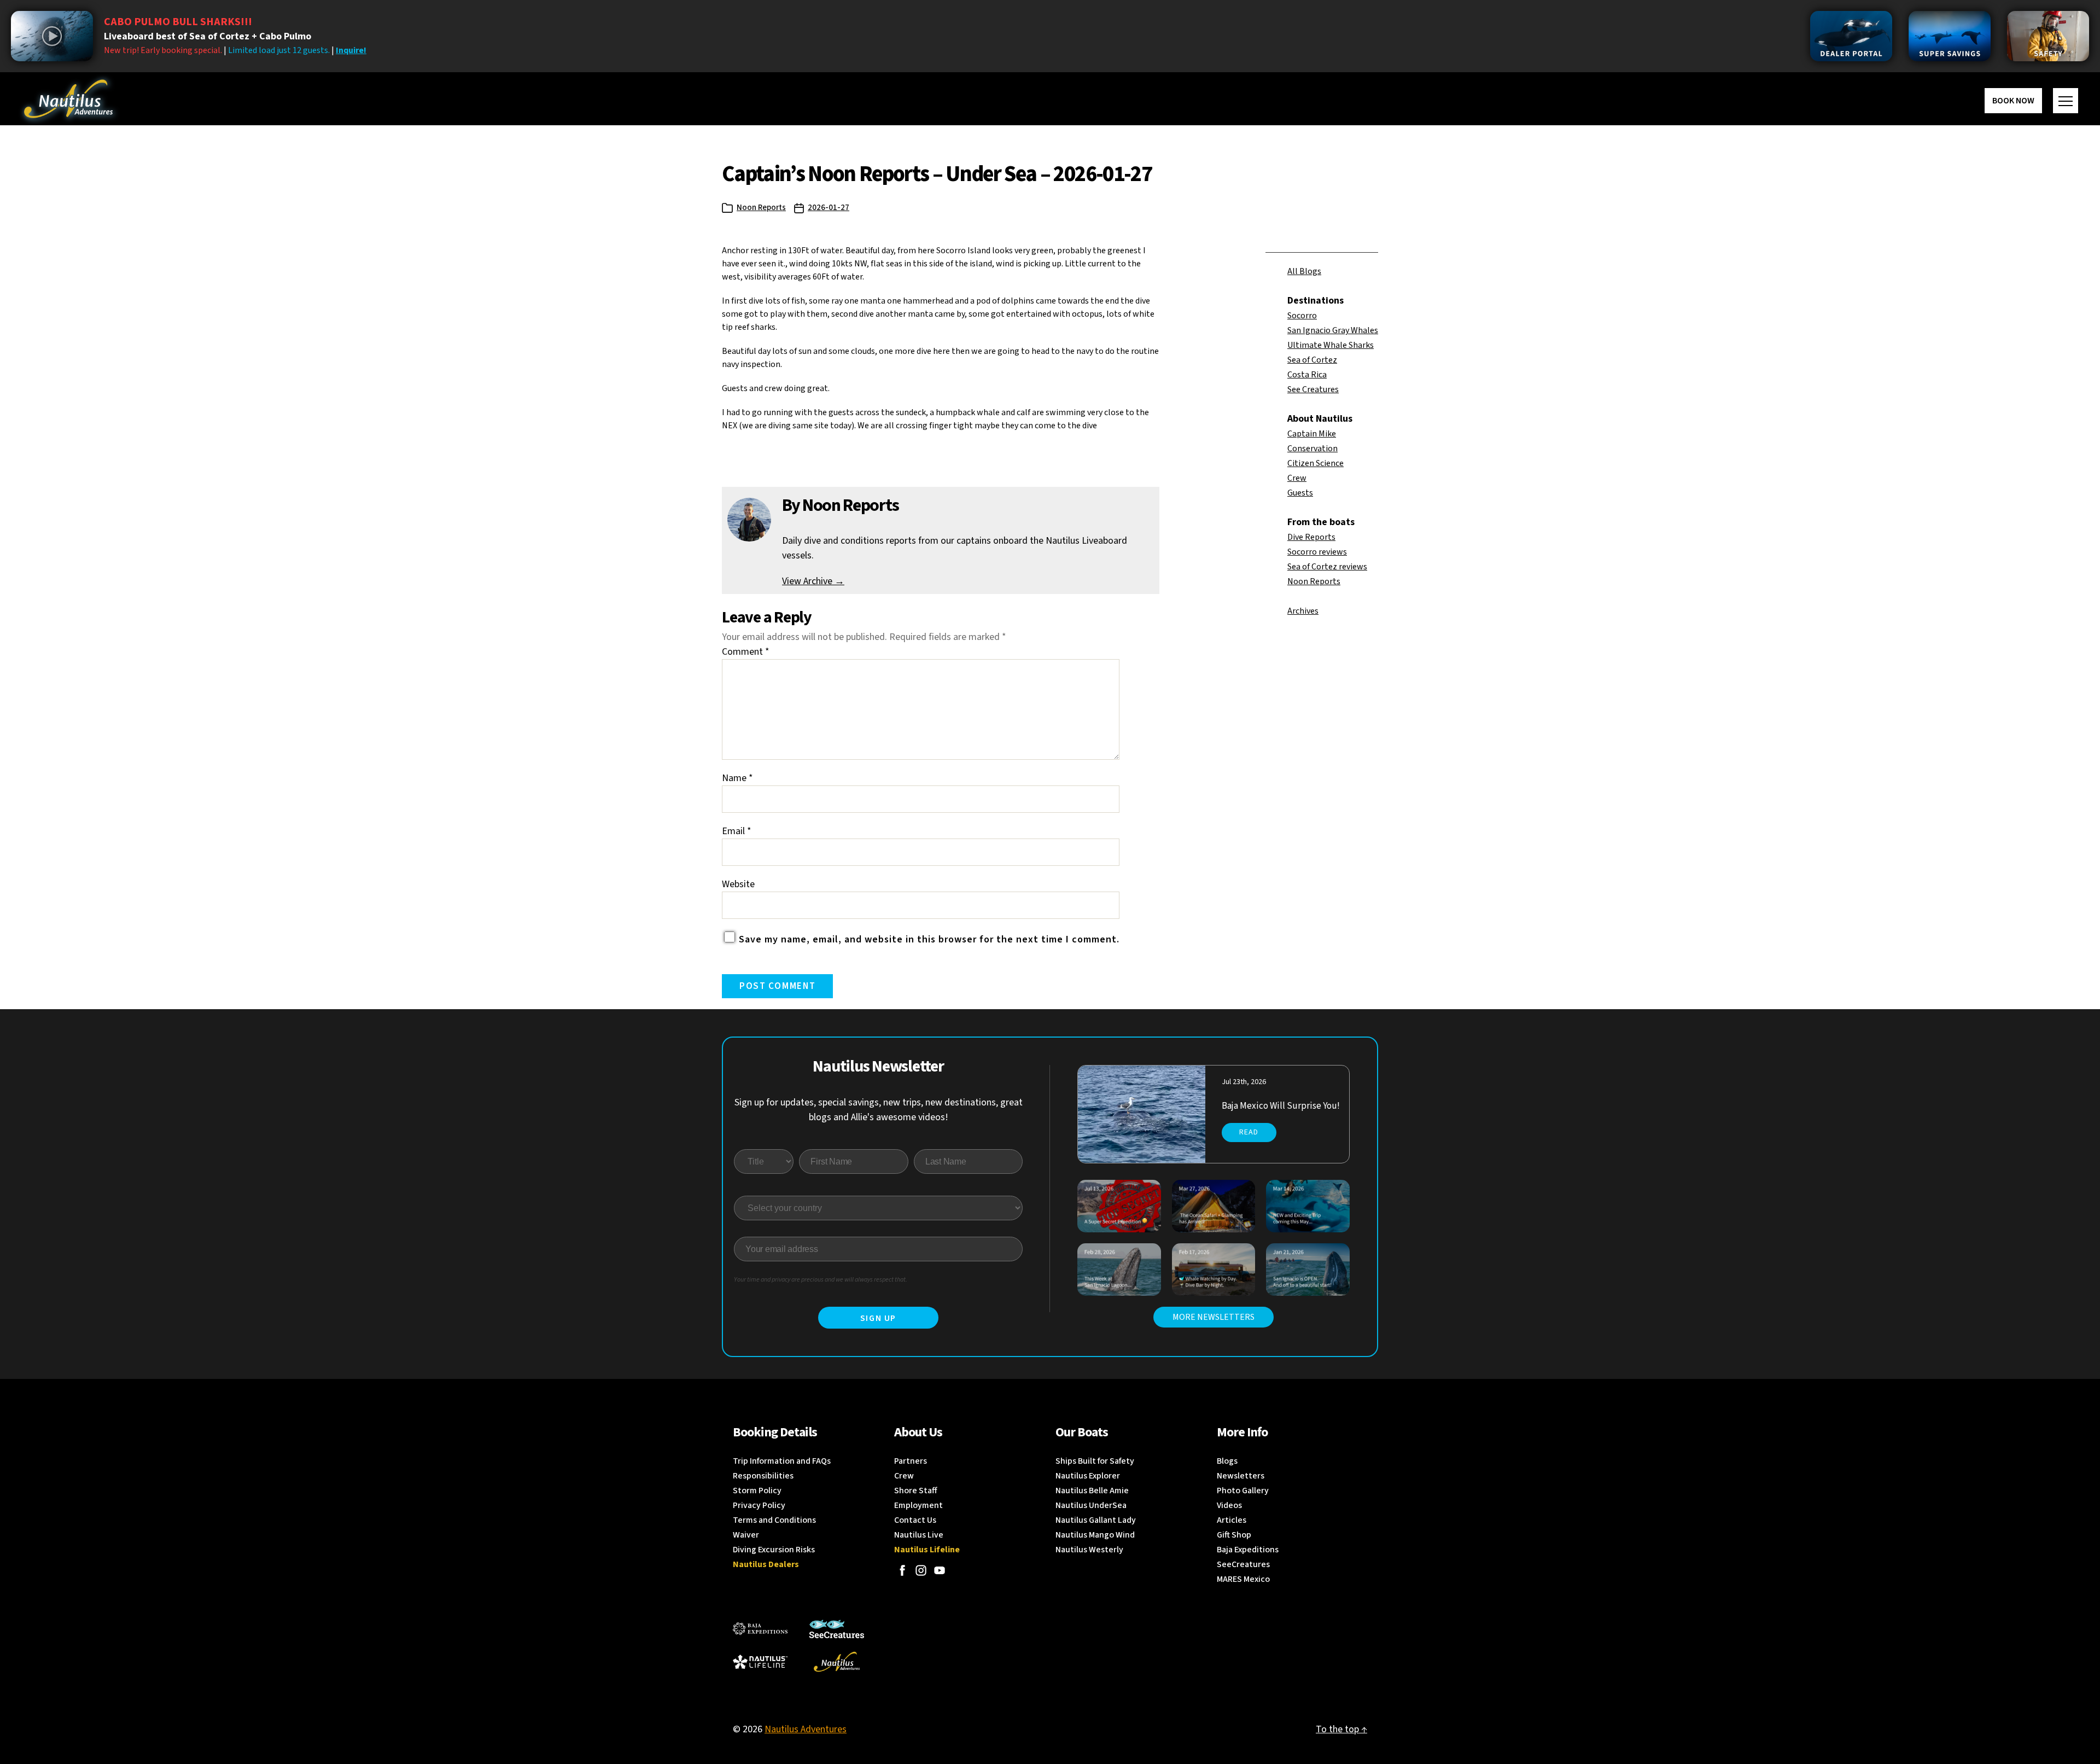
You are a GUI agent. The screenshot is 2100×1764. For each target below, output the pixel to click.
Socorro (1302, 316)
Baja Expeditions (1248, 1550)
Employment (918, 1505)
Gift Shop (1234, 1535)
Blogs (1227, 1461)
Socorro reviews (1317, 552)
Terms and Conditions (774, 1520)
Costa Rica (1307, 375)
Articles (1232, 1520)
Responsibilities (763, 1476)
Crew (1297, 478)
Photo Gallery (1243, 1491)
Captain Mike (1312, 434)
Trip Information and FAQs (782, 1461)
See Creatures (1313, 389)
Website (738, 884)
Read (1249, 1132)
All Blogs (1304, 271)
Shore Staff (916, 1491)
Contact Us (915, 1520)
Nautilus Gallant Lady (1096, 1520)
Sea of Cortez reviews (1327, 567)
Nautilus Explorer (1088, 1476)
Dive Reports (1311, 537)
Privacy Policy (759, 1505)
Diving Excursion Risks (774, 1550)
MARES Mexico (1243, 1579)
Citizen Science (1316, 463)
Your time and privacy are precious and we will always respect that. (821, 1280)
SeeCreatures (1243, 1564)
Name (737, 778)
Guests (1300, 493)
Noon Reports (761, 208)
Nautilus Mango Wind (1095, 1535)
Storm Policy (757, 1491)
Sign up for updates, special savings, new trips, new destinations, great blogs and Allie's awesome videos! (879, 1110)
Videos (1229, 1505)
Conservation (1312, 449)
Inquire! (351, 50)
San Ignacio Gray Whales (1333, 330)
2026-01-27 (829, 208)
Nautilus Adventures (806, 1729)
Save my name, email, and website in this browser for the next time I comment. (929, 939)
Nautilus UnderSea (1091, 1505)
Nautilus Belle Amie (1092, 1491)
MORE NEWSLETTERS (1214, 1317)
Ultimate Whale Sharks (1331, 345)
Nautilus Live (919, 1535)
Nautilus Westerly (1089, 1550)
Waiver (746, 1535)
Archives (1303, 611)
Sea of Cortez (1312, 360)
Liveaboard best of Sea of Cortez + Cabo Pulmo (208, 36)
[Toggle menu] (2066, 101)
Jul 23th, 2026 (1244, 1082)
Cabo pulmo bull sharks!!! (178, 22)
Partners (911, 1461)
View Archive (813, 581)
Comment (746, 652)
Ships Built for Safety (1095, 1461)
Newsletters (1241, 1476)
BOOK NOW (2013, 101)
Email (737, 831)
